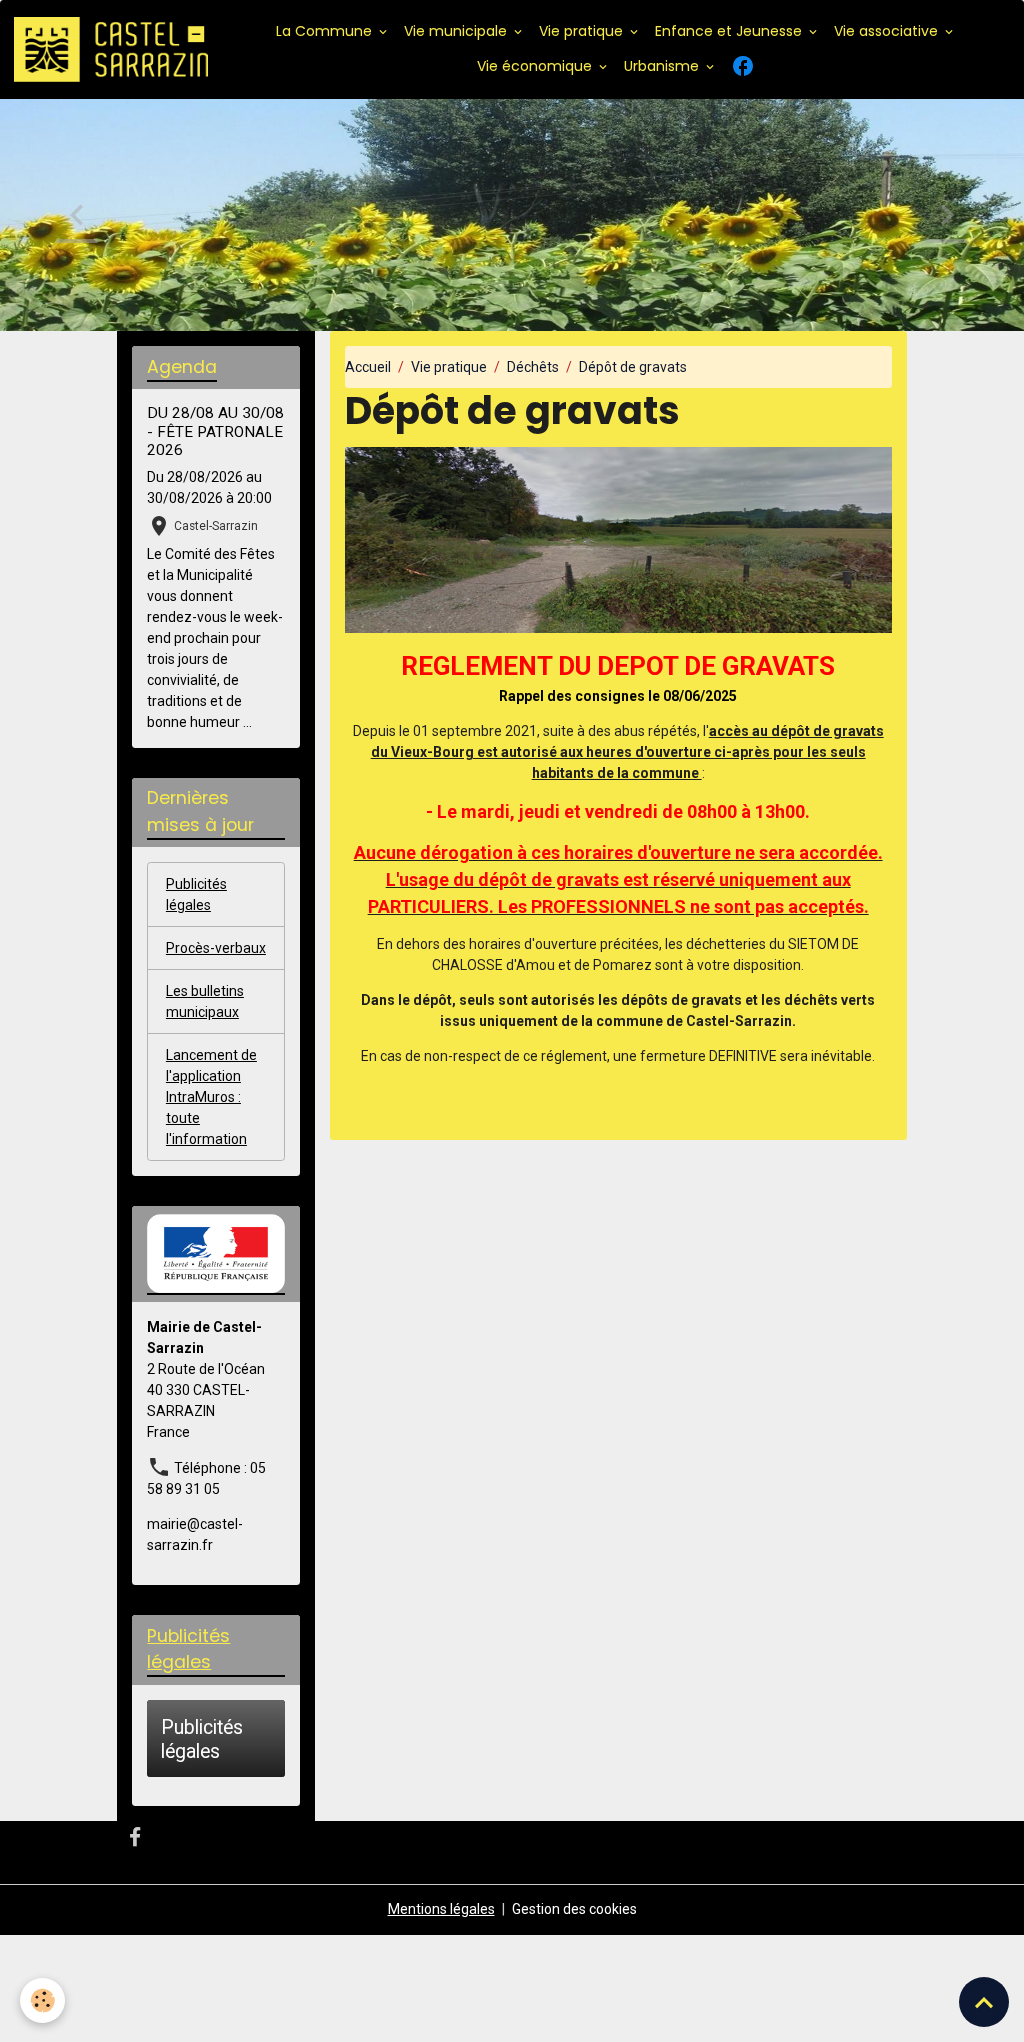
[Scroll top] (984, 2002)
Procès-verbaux (216, 948)
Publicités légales (196, 894)
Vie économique (536, 66)
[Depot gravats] (618, 539)
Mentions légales (441, 1909)
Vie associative (888, 31)
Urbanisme (663, 66)
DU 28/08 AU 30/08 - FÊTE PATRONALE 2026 (215, 431)
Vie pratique (583, 31)
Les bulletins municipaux (205, 1001)
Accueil (368, 367)
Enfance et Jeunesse (730, 31)
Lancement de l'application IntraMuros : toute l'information (211, 1097)
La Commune (326, 31)
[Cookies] (42, 2000)
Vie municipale (457, 31)
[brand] (111, 50)
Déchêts (533, 367)
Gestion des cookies (574, 1909)
